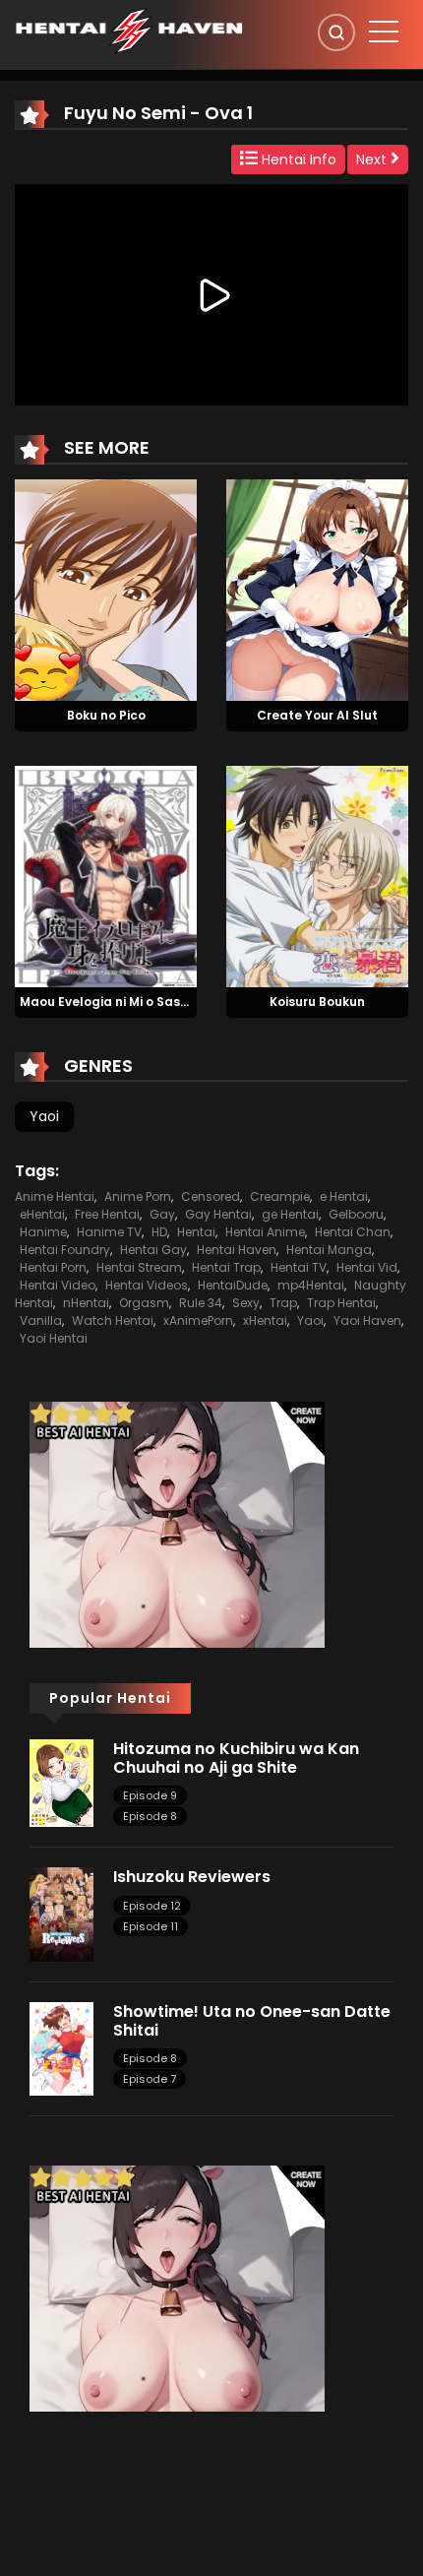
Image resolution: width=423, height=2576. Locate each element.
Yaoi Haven (367, 1320)
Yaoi (44, 1116)
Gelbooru (356, 1214)
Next (373, 159)
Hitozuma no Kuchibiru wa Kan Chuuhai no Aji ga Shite (236, 1758)
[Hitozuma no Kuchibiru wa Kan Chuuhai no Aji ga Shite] (61, 1782)
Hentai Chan (353, 1232)
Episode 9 (150, 1795)
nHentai (86, 1303)
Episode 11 (151, 1926)
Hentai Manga (329, 1250)
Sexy (246, 1303)
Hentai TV (299, 1267)
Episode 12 (152, 1906)
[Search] (336, 32)
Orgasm (144, 1303)
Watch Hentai (113, 1320)
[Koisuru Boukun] (317, 875)
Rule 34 (201, 1303)
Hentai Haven (237, 1250)
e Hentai (344, 1196)
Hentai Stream (139, 1267)
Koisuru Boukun (317, 1002)
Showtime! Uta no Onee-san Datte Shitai (252, 2021)
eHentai (42, 1214)
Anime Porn (138, 1196)
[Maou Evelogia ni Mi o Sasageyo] (106, 875)
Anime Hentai (55, 1196)
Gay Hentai (218, 1214)
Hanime (43, 1232)
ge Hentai (290, 1214)
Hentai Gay (153, 1250)
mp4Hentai (311, 1285)
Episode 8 (150, 1816)
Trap (283, 1303)
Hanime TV (109, 1232)
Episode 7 (150, 2079)
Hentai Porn (53, 1267)
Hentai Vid (367, 1267)
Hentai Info (297, 159)
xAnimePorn (198, 1320)
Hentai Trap (226, 1267)
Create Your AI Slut (317, 715)
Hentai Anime (265, 1232)
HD (159, 1232)
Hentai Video (58, 1285)
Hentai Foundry (65, 1250)
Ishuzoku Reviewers (192, 1877)
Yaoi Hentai (54, 1338)
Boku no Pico (106, 715)
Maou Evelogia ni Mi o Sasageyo (120, 1002)
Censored (211, 1196)
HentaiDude (233, 1285)
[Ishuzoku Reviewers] (61, 1914)
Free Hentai (107, 1214)
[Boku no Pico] (106, 590)
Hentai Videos (147, 1285)
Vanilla (41, 1320)
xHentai (265, 1320)
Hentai (196, 1232)
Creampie (280, 1196)
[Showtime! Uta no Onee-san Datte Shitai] (61, 2048)
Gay (162, 1214)
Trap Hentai (341, 1303)
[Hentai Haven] (129, 30)
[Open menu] (384, 31)
